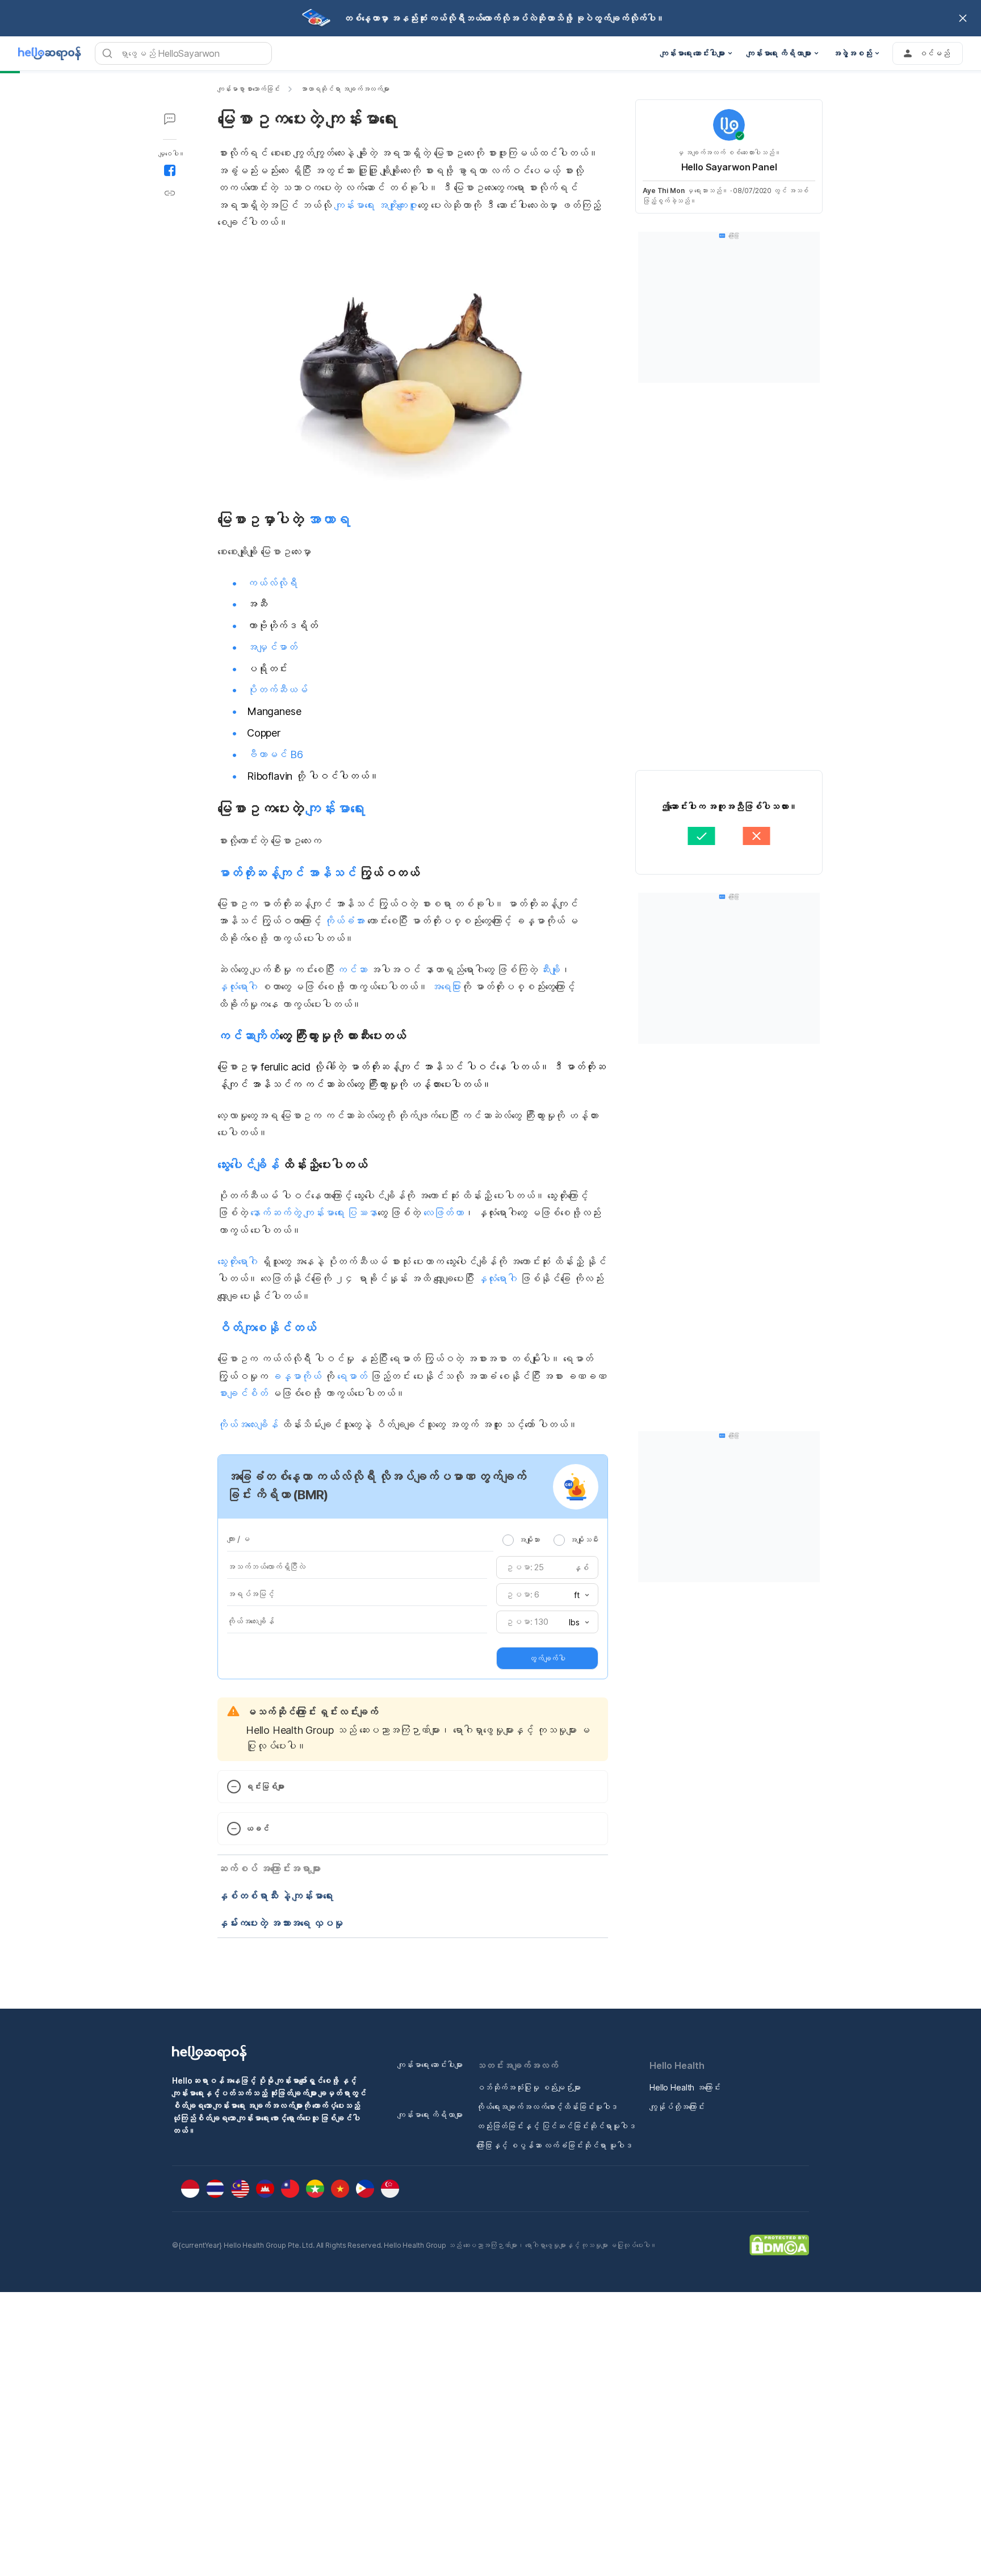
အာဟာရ (328, 519)
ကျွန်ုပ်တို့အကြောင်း (677, 2107)
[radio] (508, 1540)
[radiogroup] (550, 1540)
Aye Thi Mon (664, 191)
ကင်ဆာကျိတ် (248, 1036)
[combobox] (578, 1595)
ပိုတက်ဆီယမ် (277, 690)
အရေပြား (446, 987)
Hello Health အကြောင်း (685, 2087)
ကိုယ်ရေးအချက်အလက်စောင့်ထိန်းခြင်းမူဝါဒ (547, 2107)
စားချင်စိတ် (243, 1393)
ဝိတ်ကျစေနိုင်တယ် (267, 1328)
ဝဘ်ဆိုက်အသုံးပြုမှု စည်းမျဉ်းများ (529, 2087)
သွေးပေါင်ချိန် (248, 1165)
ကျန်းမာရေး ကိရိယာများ (430, 2115)
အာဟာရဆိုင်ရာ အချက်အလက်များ (345, 89)
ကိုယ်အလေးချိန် (248, 1425)
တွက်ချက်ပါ (547, 1658)
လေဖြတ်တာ (444, 1213)
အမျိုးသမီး (584, 1540)
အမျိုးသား (529, 1540)
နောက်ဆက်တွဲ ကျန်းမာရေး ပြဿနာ (314, 1213)
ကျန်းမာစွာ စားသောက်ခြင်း (249, 89)
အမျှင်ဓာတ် (272, 647)
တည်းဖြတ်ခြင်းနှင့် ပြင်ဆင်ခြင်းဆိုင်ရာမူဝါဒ (556, 2126)
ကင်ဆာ (352, 970)
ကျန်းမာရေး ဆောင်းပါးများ (430, 2065)
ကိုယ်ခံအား (344, 921)
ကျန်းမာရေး (335, 808)
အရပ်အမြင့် (251, 1594)
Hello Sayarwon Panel (729, 167)
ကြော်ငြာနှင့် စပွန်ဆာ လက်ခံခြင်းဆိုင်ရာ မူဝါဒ (554, 2145)
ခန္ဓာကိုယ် (296, 1376)
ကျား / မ (238, 1539)
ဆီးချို (550, 970)
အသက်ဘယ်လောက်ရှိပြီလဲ (266, 1567)
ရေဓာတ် (352, 1376)
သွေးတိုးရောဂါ (238, 1262)
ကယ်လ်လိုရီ (272, 583)
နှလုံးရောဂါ (238, 987)
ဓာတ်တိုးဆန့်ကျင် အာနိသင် (287, 873)
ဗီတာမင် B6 (275, 754)
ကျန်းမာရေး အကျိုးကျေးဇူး (376, 205)
